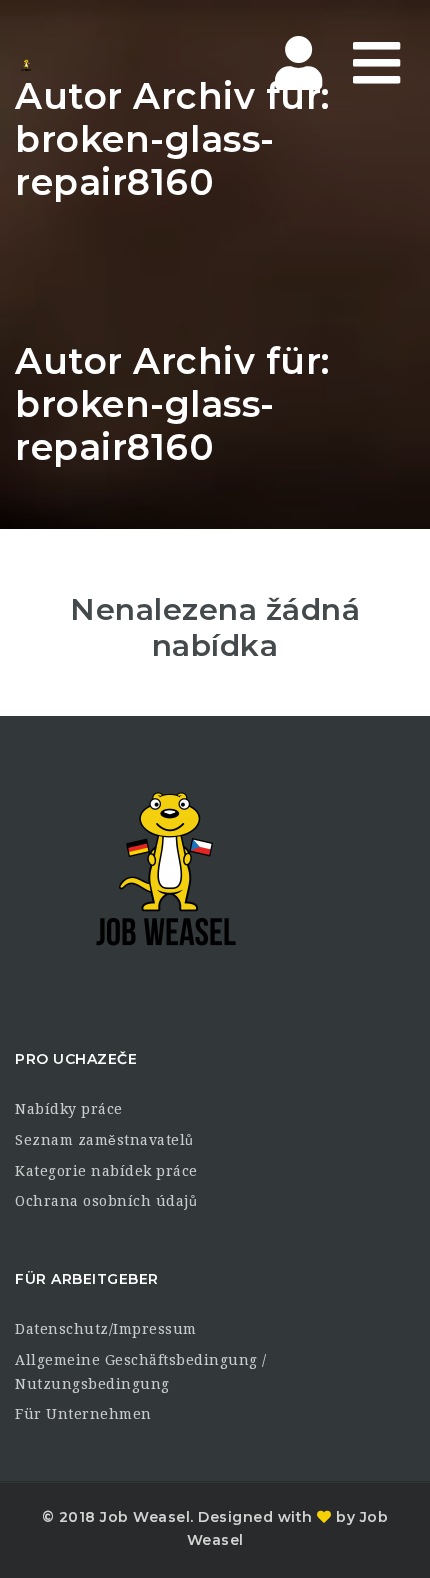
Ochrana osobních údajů (106, 1201)
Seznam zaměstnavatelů (104, 1140)
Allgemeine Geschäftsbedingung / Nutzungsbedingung (141, 1372)
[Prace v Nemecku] (26, 65)
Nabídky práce (69, 1109)
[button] (36, 1542)
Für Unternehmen (83, 1414)
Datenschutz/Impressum (106, 1329)
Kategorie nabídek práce (106, 1171)
